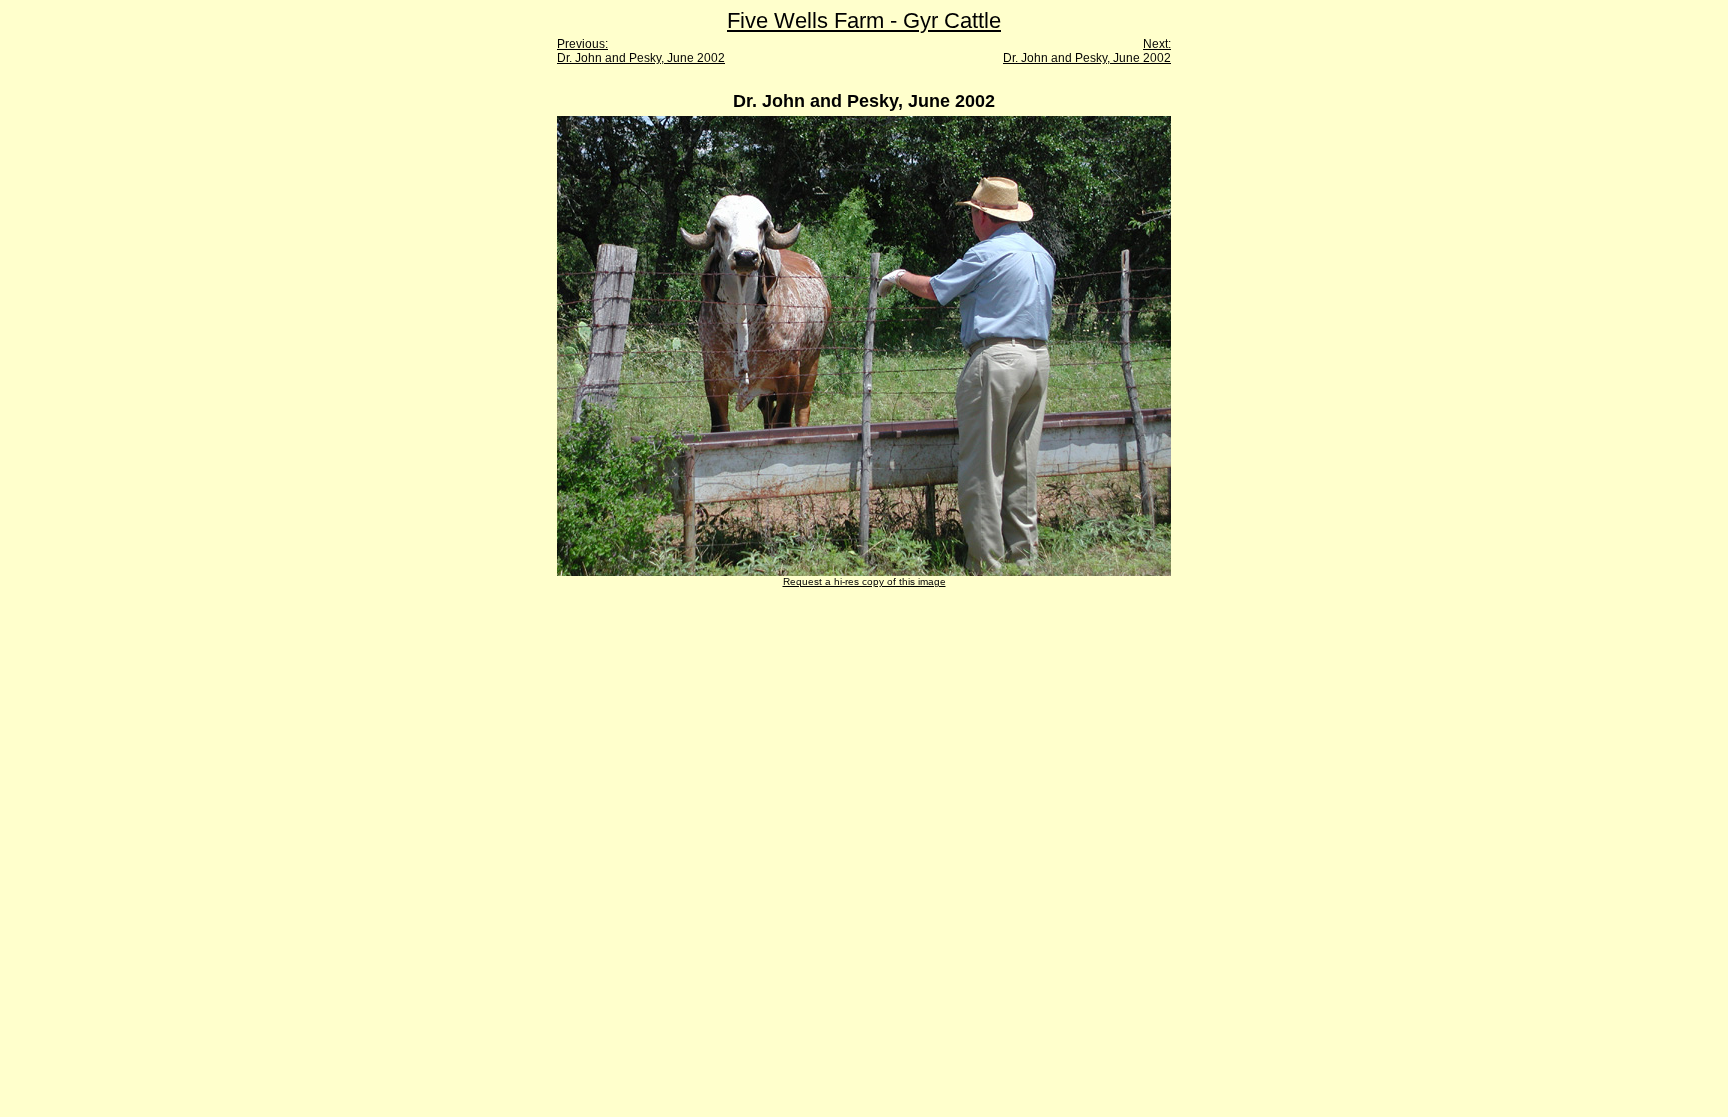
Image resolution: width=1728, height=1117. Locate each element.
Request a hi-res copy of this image (864, 581)
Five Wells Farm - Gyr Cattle (864, 20)
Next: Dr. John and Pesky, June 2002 (1087, 51)
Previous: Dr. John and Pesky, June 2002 (641, 51)
